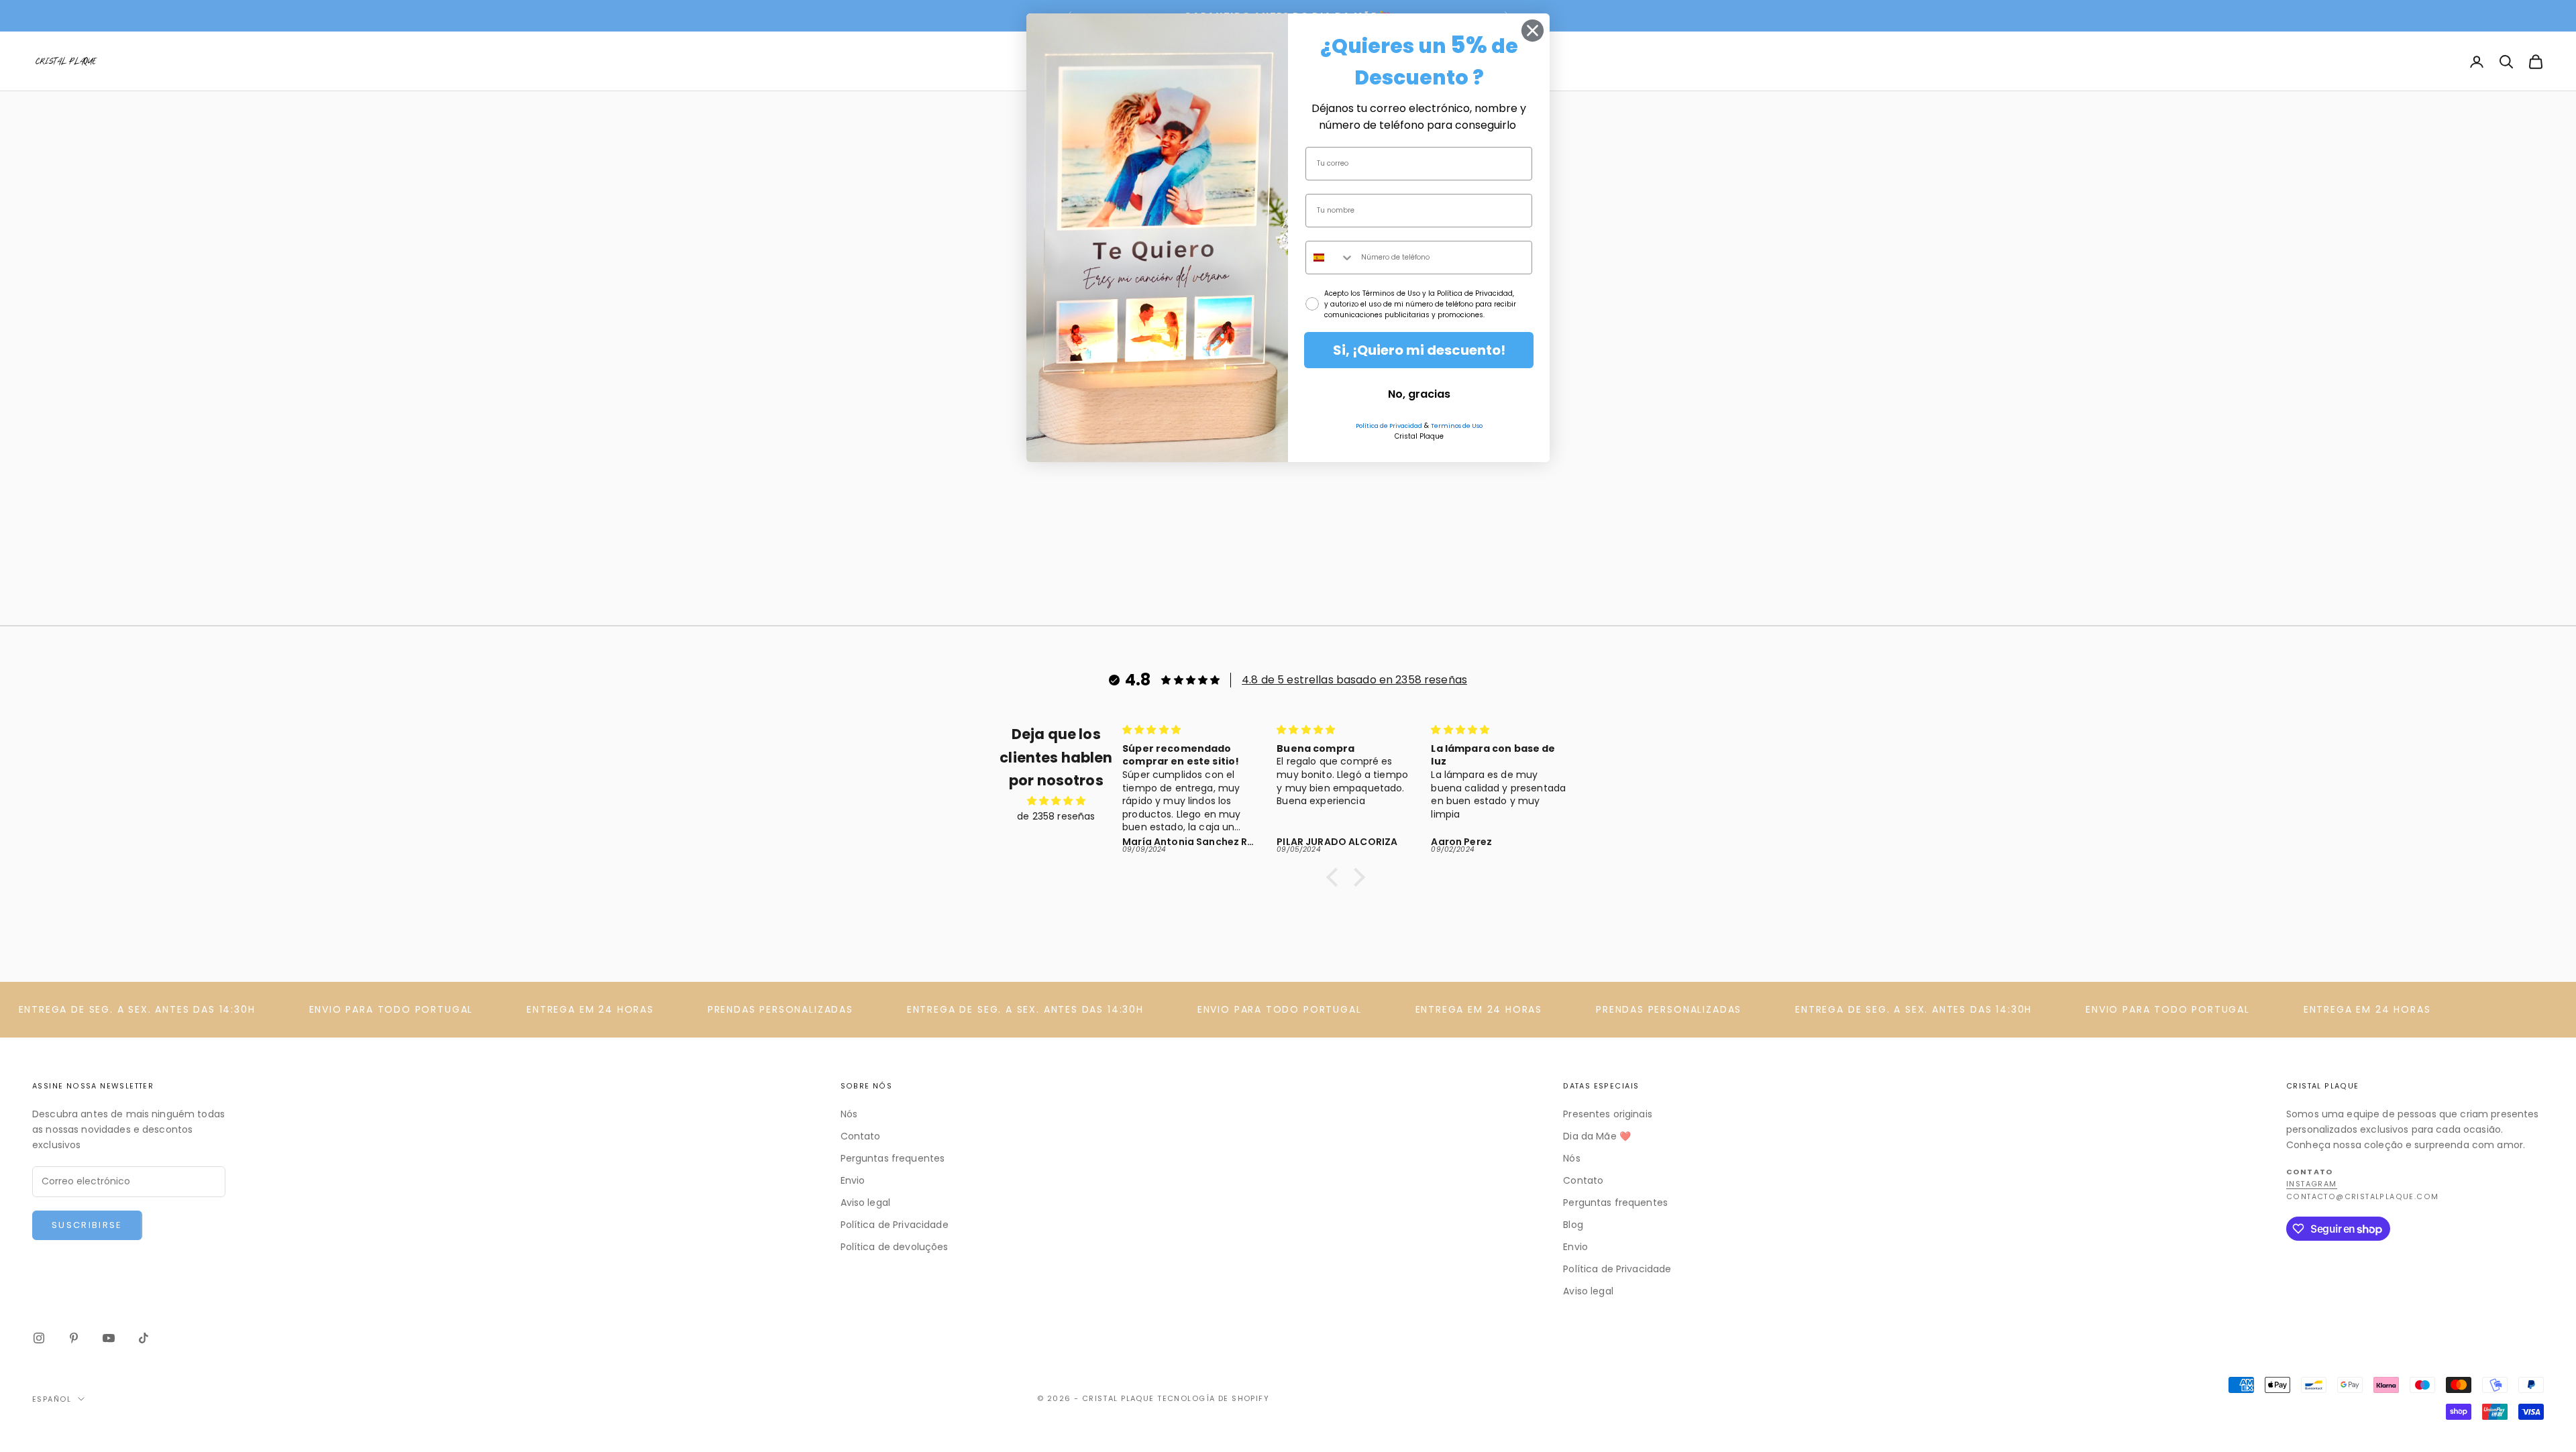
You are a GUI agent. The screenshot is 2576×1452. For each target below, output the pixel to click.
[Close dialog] (1533, 31)
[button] (1336, 877)
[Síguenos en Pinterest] (74, 1338)
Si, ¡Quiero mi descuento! (1419, 350)
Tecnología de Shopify (1213, 1398)
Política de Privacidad (1389, 426)
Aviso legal (866, 1203)
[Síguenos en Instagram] (39, 1338)
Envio (853, 1180)
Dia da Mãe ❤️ (1597, 1136)
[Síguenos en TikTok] (144, 1338)
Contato (861, 1136)
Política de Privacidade (895, 1225)
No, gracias (1419, 394)
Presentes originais (1608, 1114)
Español (52, 1399)
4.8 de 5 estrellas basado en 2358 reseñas (1354, 680)
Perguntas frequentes (893, 1158)
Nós (849, 1114)
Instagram (2312, 1184)
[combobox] (1330, 258)
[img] (1056, 801)
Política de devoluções (895, 1247)
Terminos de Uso (1457, 426)
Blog (1573, 1225)
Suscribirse (87, 1225)
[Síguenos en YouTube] (109, 1338)
